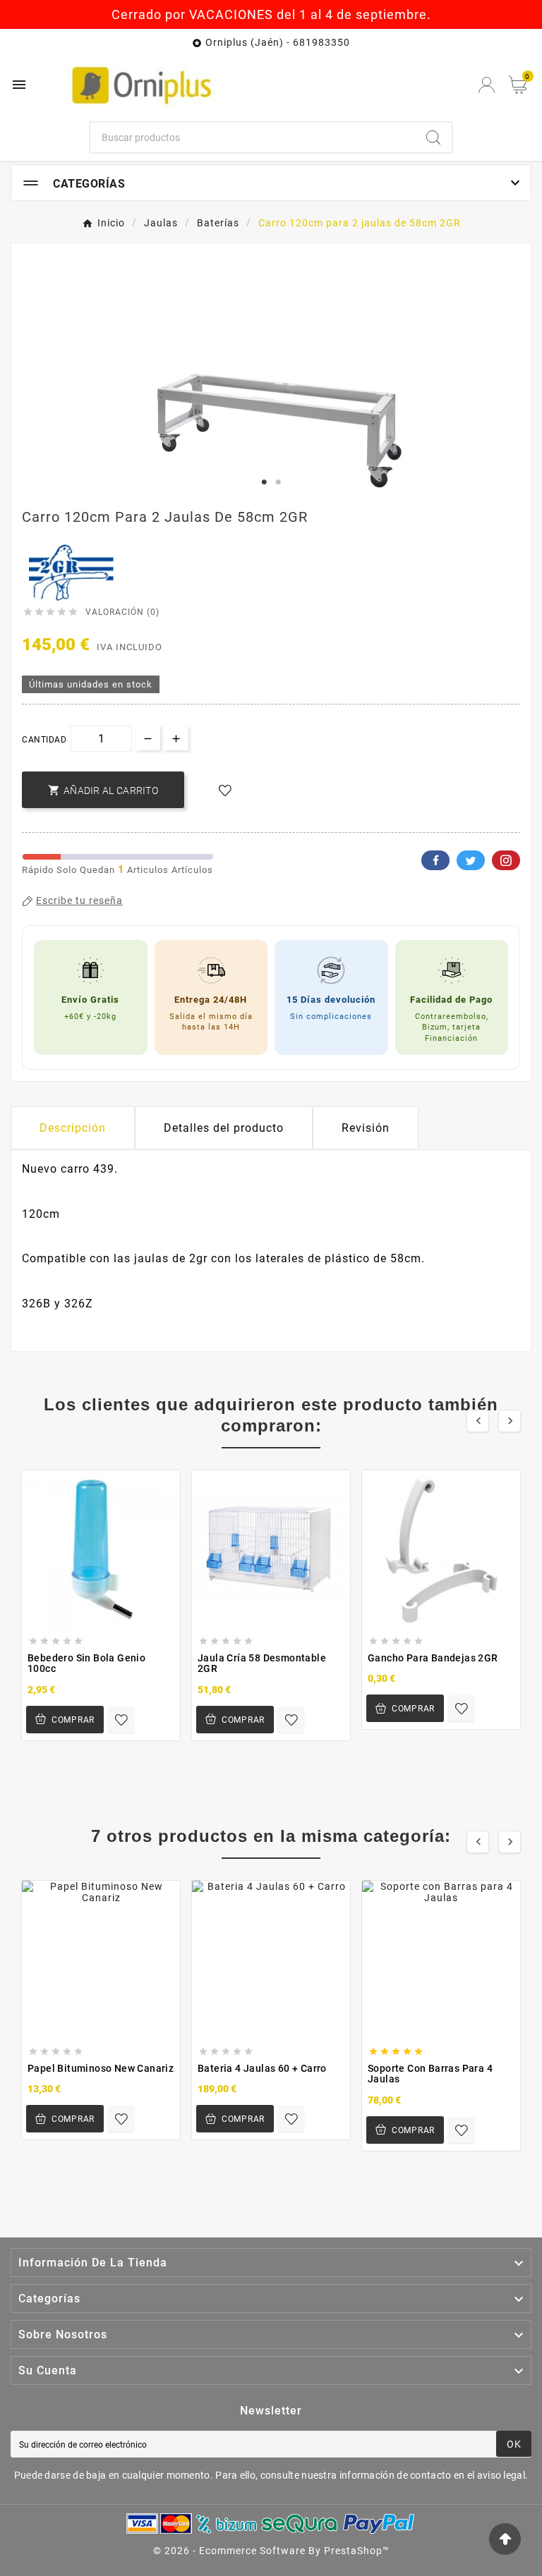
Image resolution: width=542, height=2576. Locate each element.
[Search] (433, 138)
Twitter (471, 860)
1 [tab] (264, 482)
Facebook (435, 860)
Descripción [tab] (73, 1128)
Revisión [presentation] (366, 1128)
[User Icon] (487, 85)
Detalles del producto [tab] (224, 1128)
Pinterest (506, 860)
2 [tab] (278, 482)
